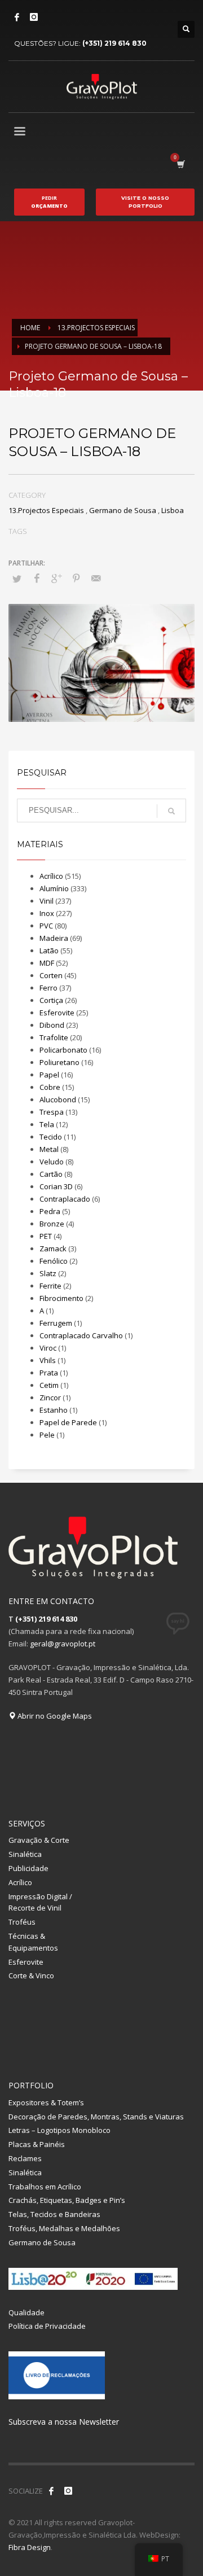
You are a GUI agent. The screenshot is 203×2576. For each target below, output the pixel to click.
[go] (171, 811)
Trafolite (54, 1037)
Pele (47, 1435)
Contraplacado (65, 1199)
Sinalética (25, 1854)
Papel (49, 1075)
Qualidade (27, 2312)
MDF (47, 963)
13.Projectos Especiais (46, 510)
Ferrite (50, 1286)
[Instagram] (34, 17)
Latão (49, 950)
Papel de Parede (68, 1422)
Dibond (52, 1025)
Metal (49, 1149)
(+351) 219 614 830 (114, 43)
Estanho (54, 1410)
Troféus (22, 1922)
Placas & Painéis (37, 2144)
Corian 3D (56, 1186)
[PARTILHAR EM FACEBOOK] (37, 578)
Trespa (52, 1112)
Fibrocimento (61, 1298)
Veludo (52, 1162)
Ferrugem (56, 1323)
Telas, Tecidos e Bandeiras (54, 2214)
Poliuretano (59, 1062)
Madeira (54, 938)
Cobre (50, 1087)
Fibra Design (30, 2547)
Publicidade (28, 1868)
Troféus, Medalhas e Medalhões (64, 2228)
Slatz (48, 1273)
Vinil (47, 901)
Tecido (51, 1137)
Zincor (50, 1397)
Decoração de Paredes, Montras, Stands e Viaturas (96, 2117)
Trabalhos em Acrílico (45, 2187)
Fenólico (54, 1261)
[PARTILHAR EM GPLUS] (56, 578)
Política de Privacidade (47, 2326)
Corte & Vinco (31, 1975)
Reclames (25, 2158)
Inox (47, 913)
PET (46, 1236)
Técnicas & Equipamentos (33, 1942)
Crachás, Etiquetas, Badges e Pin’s (67, 2200)
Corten (51, 975)
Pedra (50, 1211)
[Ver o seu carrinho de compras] (180, 164)
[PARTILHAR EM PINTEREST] (76, 578)
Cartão (51, 1174)
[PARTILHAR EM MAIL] (96, 578)
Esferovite (57, 1013)
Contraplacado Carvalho (81, 1335)
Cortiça (51, 1000)
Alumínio (54, 888)
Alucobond (58, 1099)
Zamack (53, 1248)
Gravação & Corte (39, 1840)
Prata (49, 1373)
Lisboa (173, 510)
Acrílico (51, 876)
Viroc (48, 1348)
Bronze (52, 1224)
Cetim (49, 1385)
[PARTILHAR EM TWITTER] (17, 579)
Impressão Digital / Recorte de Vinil (40, 1902)
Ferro (48, 988)
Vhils (48, 1360)
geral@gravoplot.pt (63, 1644)
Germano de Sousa (123, 510)
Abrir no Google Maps (54, 1716)
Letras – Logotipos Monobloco (59, 2130)
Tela (47, 1124)
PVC (46, 926)
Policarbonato (63, 1050)
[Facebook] (17, 17)
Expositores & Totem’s (46, 2102)
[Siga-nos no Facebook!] (51, 2491)
